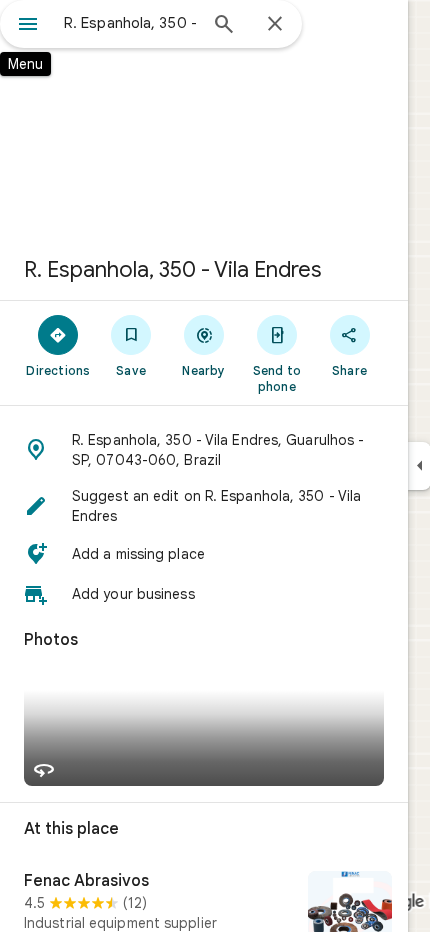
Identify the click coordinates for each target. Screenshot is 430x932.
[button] (204, 450)
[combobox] (130, 23)
